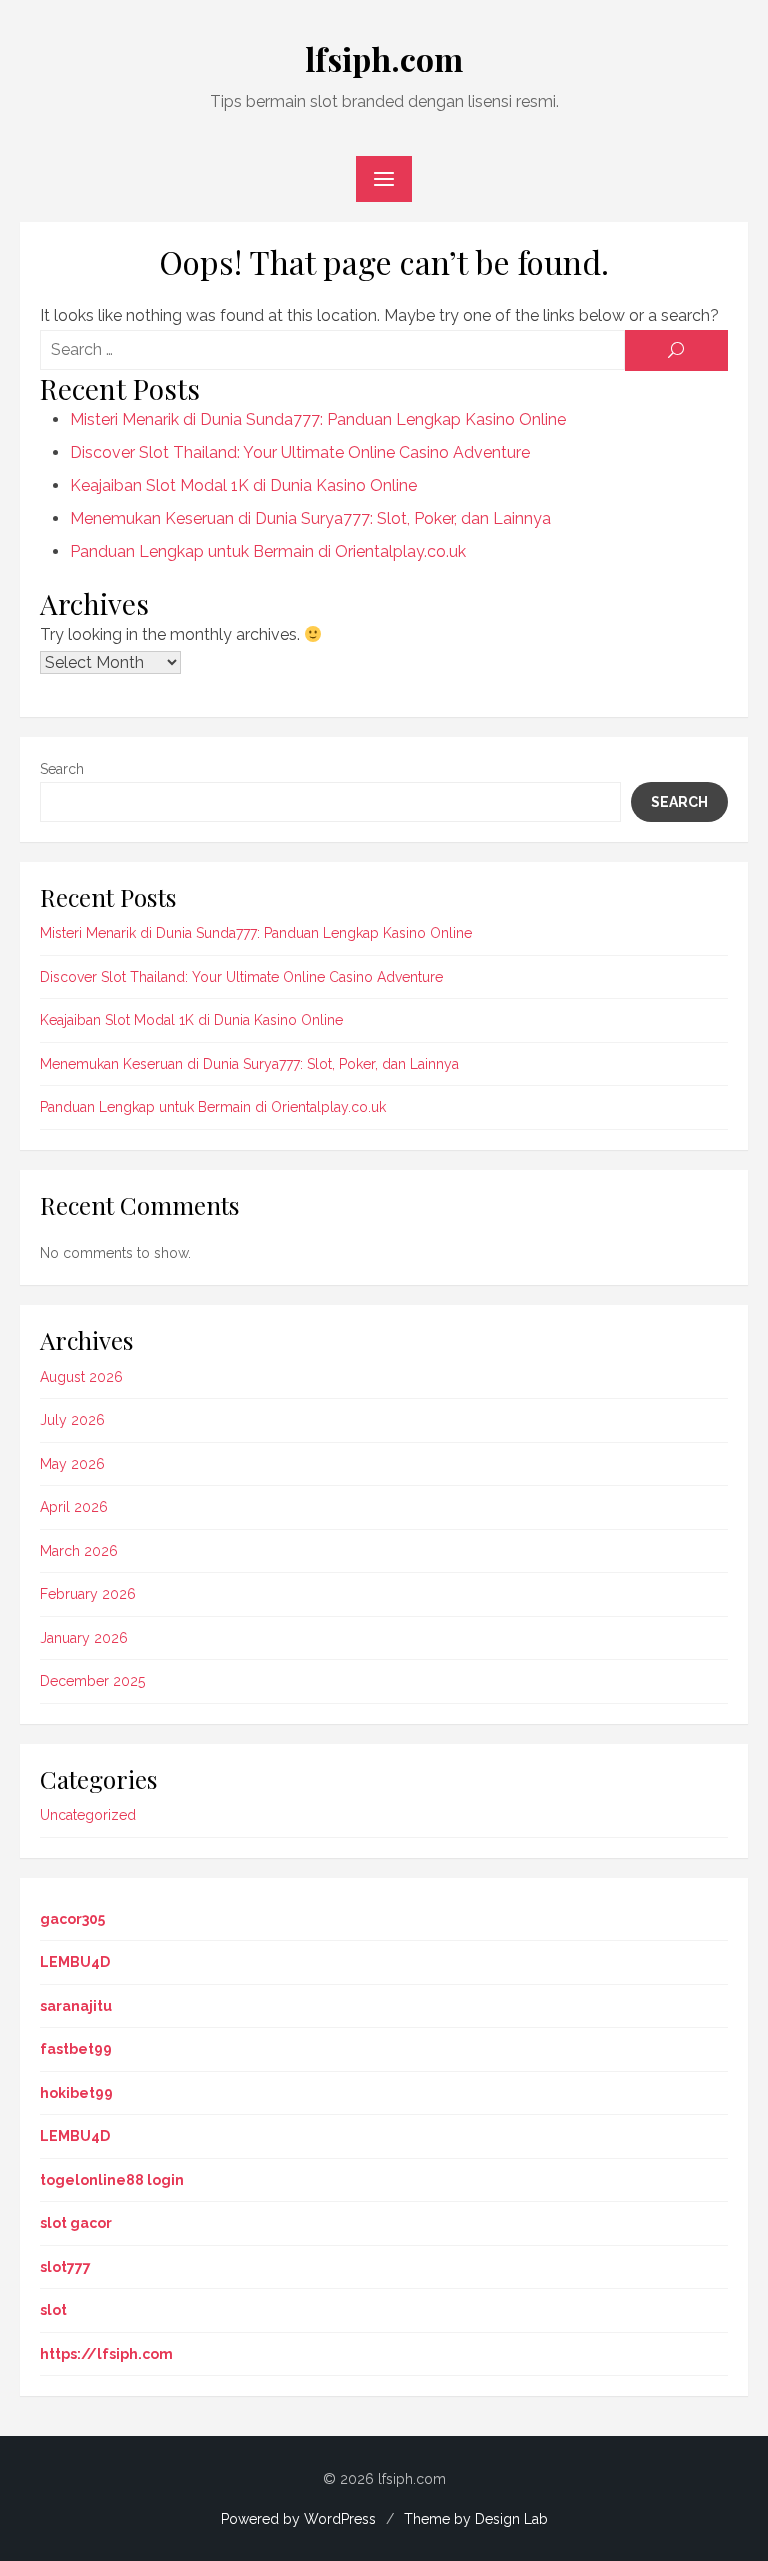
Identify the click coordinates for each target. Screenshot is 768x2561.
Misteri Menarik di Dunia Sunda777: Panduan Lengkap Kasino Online (318, 419)
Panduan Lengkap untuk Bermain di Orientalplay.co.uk (268, 551)
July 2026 (72, 1420)
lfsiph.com (384, 58)
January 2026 (84, 1638)
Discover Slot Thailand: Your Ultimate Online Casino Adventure (300, 452)
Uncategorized (88, 1815)
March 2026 (79, 1551)
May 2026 (72, 1464)
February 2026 (88, 1594)
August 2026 (81, 1377)
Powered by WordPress (298, 2519)
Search (62, 769)
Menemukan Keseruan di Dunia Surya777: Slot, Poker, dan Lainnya (310, 518)
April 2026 (74, 1507)
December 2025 (92, 1681)
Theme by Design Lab (476, 2519)
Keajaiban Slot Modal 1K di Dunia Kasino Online (243, 485)
